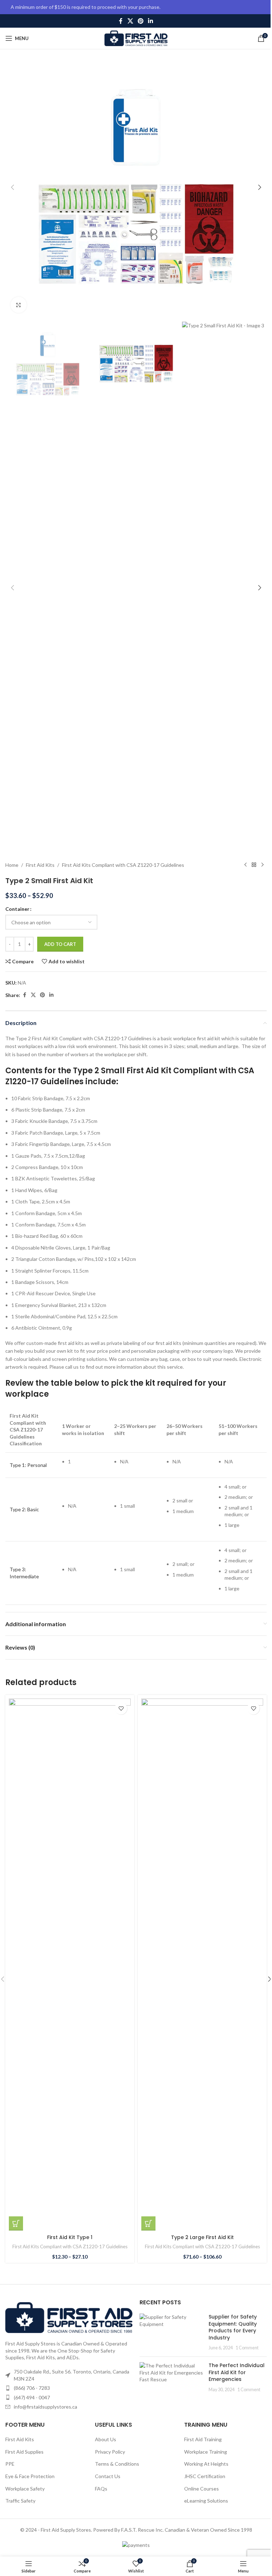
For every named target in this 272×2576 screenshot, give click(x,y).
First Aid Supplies (24, 2452)
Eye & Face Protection (30, 2476)
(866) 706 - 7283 (32, 2388)
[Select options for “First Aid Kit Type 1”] (16, 2223)
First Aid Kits (40, 865)
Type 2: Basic (24, 1509)
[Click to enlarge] (19, 305)
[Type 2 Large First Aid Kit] (202, 1965)
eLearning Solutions (206, 2501)
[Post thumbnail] (171, 2332)
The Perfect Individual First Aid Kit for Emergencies (237, 2372)
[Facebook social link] (121, 21)
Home (12, 865)
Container (17, 909)
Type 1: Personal (28, 1465)
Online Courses (202, 2489)
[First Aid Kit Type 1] (70, 1965)
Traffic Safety (20, 2501)
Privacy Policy (110, 2452)
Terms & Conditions (117, 2464)
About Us (106, 2439)
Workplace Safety (25, 2489)
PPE (10, 2464)
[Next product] (262, 865)
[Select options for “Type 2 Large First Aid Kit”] (148, 2223)
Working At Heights (206, 2464)
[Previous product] (245, 865)
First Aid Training (203, 2439)
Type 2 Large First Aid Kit (202, 2237)
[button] (12, 187)
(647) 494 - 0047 (32, 2397)
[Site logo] (136, 38)
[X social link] (130, 21)
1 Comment (247, 2348)
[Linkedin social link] (151, 21)
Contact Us (108, 2476)
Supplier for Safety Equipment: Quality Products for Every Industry (233, 2327)
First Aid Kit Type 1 (70, 2237)
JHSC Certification (205, 2476)
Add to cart (60, 944)
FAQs (101, 2489)
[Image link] (69, 2317)
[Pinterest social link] (140, 21)
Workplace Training (206, 2452)
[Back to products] (254, 865)
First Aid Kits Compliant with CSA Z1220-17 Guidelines (123, 865)
